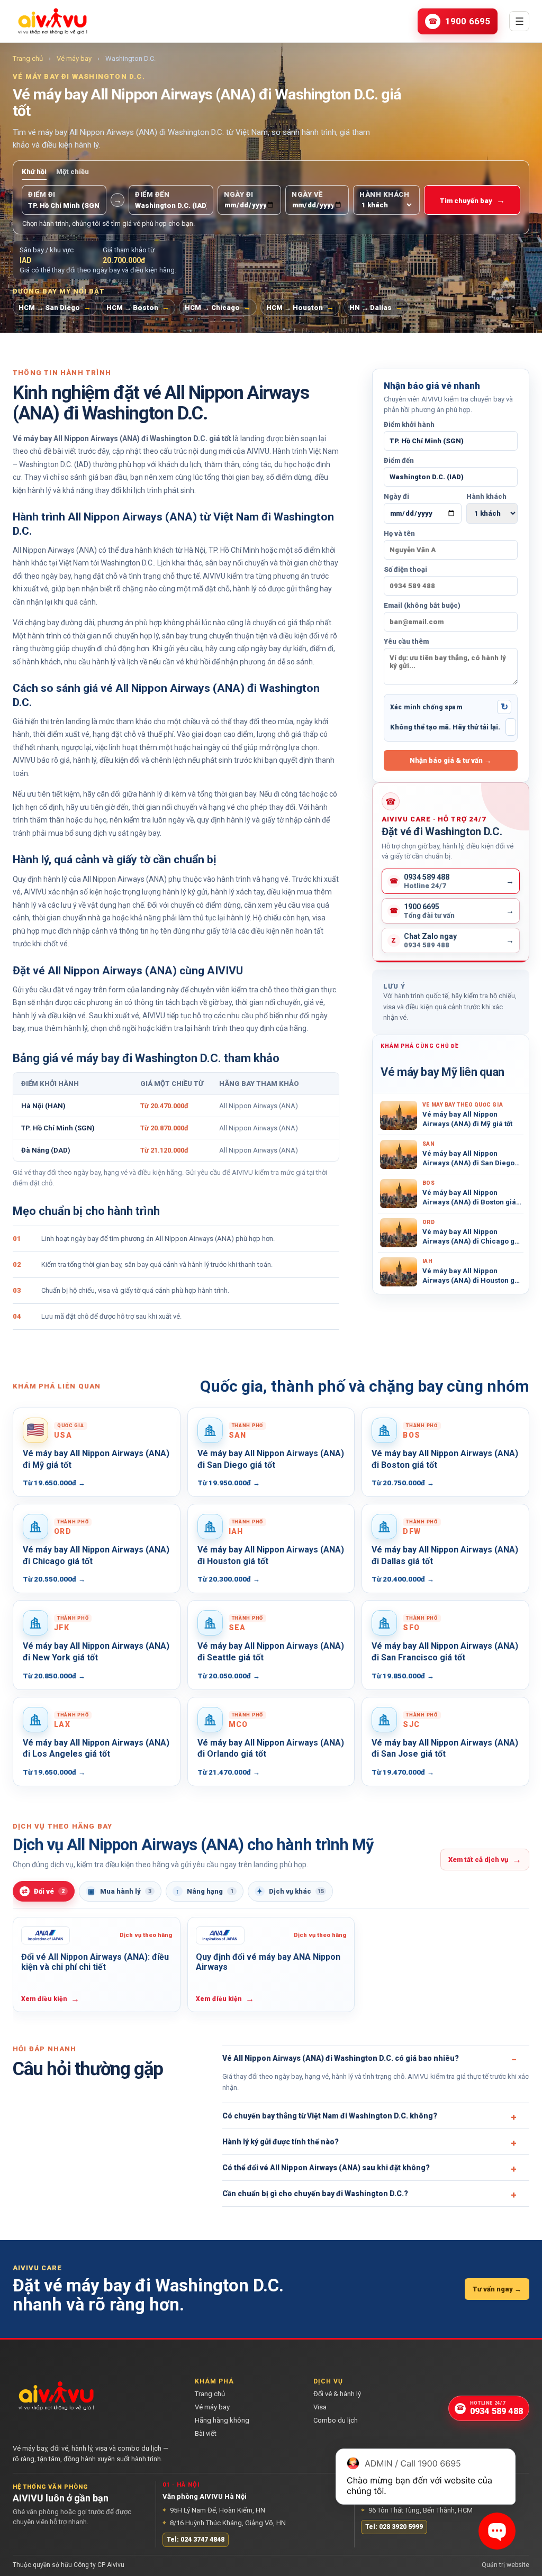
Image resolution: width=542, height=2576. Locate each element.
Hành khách (486, 496)
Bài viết (206, 2433)
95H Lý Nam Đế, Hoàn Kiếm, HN (214, 2510)
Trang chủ (28, 58)
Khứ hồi (34, 172)
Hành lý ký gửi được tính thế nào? (281, 2142)
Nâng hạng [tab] (205, 1891)
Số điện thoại (405, 569)
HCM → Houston (300, 307)
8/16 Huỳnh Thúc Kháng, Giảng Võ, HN (224, 2523)
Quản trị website (505, 2565)
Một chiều (73, 172)
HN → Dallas (376, 307)
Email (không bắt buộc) (422, 605)
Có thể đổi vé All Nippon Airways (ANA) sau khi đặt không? (326, 2168)
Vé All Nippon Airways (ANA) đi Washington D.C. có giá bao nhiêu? (341, 2058)
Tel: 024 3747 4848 (196, 2540)
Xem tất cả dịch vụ (485, 1859)
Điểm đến (399, 460)
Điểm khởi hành (409, 424)
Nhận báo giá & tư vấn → (450, 760)
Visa (320, 2407)
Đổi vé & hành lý (337, 2394)
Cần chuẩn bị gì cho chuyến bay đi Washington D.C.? (315, 2194)
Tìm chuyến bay (472, 200)
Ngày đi (396, 496)
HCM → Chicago (218, 307)
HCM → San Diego (55, 307)
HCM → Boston (138, 307)
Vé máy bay (74, 58)
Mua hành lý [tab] (120, 1891)
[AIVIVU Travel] (52, 21)
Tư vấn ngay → (497, 2289)
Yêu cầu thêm (406, 641)
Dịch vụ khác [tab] (290, 1891)
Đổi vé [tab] (43, 1891)
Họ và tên (399, 533)
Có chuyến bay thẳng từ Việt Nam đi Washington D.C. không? (330, 2116)
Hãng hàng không (222, 2420)
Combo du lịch (336, 2420)
